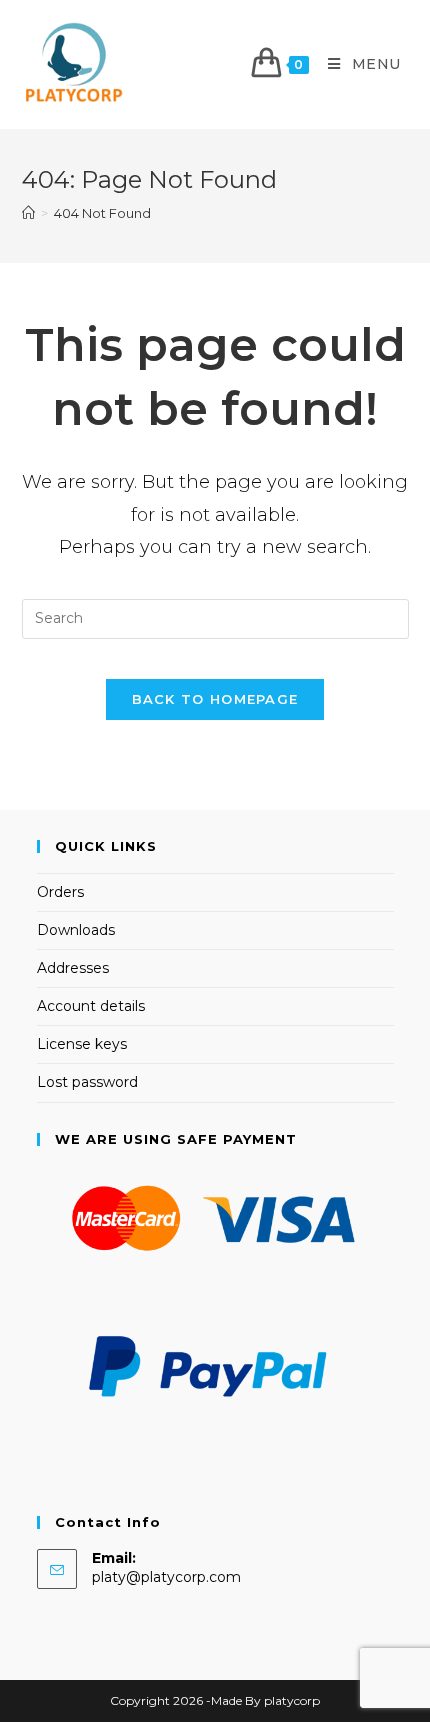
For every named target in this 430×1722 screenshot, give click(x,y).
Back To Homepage (215, 699)
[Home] (28, 213)
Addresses (73, 968)
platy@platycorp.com (166, 1577)
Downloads (76, 930)
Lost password (87, 1082)
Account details (91, 1006)
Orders (60, 892)
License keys (82, 1044)
